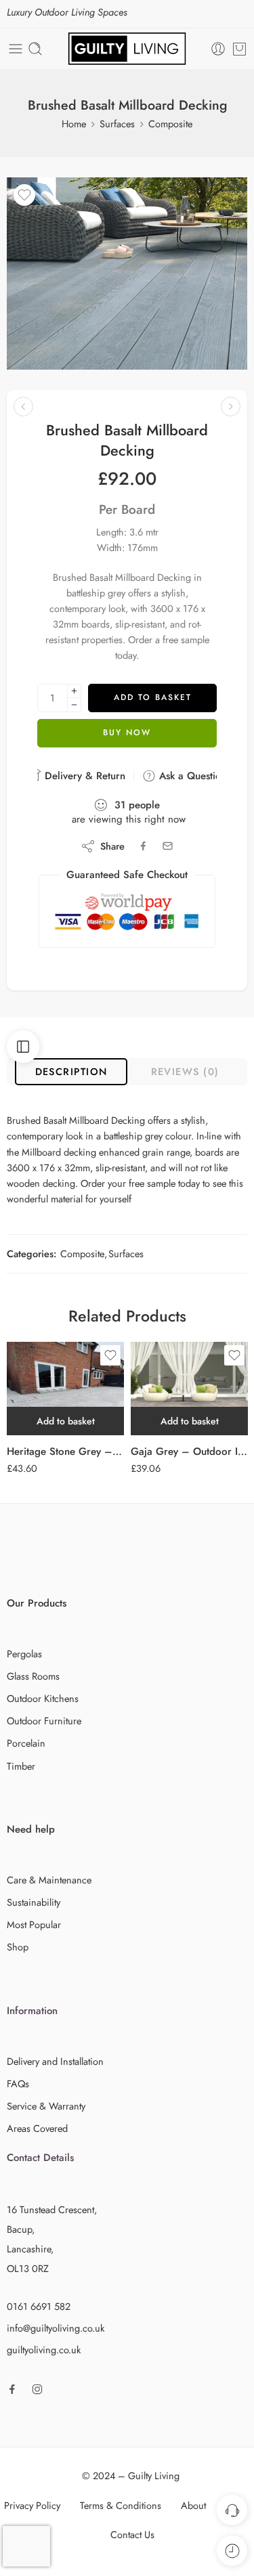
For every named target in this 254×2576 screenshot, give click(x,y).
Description (71, 1071)
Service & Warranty (46, 2106)
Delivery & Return (83, 776)
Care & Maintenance (49, 1880)
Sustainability (34, 1902)
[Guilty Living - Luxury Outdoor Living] (127, 49)
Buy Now (127, 733)
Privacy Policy (32, 2505)
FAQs (18, 2083)
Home (74, 124)
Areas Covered (37, 2128)
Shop (18, 1947)
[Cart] (239, 49)
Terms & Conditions (121, 2505)
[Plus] (74, 691)
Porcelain (26, 1743)
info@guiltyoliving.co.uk (56, 2328)
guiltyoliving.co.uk (44, 2350)
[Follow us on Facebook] (12, 2389)
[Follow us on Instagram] (37, 2389)
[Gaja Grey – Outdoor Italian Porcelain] (189, 1389)
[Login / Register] (218, 49)
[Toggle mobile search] (35, 49)
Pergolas (24, 1654)
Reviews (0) (185, 1071)
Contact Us (132, 2534)
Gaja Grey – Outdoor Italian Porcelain (189, 1451)
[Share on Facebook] (143, 846)
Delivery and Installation (55, 2061)
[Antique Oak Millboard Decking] (23, 407)
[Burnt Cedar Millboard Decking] (231, 407)
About (193, 2505)
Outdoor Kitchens (43, 1698)
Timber (21, 1766)
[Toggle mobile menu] (16, 49)
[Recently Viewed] (232, 2551)
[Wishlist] (24, 195)
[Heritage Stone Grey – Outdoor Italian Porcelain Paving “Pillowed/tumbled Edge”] (65, 1389)
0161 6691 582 (39, 2306)
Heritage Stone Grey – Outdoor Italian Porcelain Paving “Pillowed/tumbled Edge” (65, 1451)
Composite (170, 124)
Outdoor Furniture (44, 1721)
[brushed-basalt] (127, 274)
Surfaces (117, 124)
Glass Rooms (33, 1676)
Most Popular (34, 1924)
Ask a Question (191, 776)
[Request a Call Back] (232, 2510)
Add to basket (153, 697)
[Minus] (74, 705)
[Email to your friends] (168, 846)
